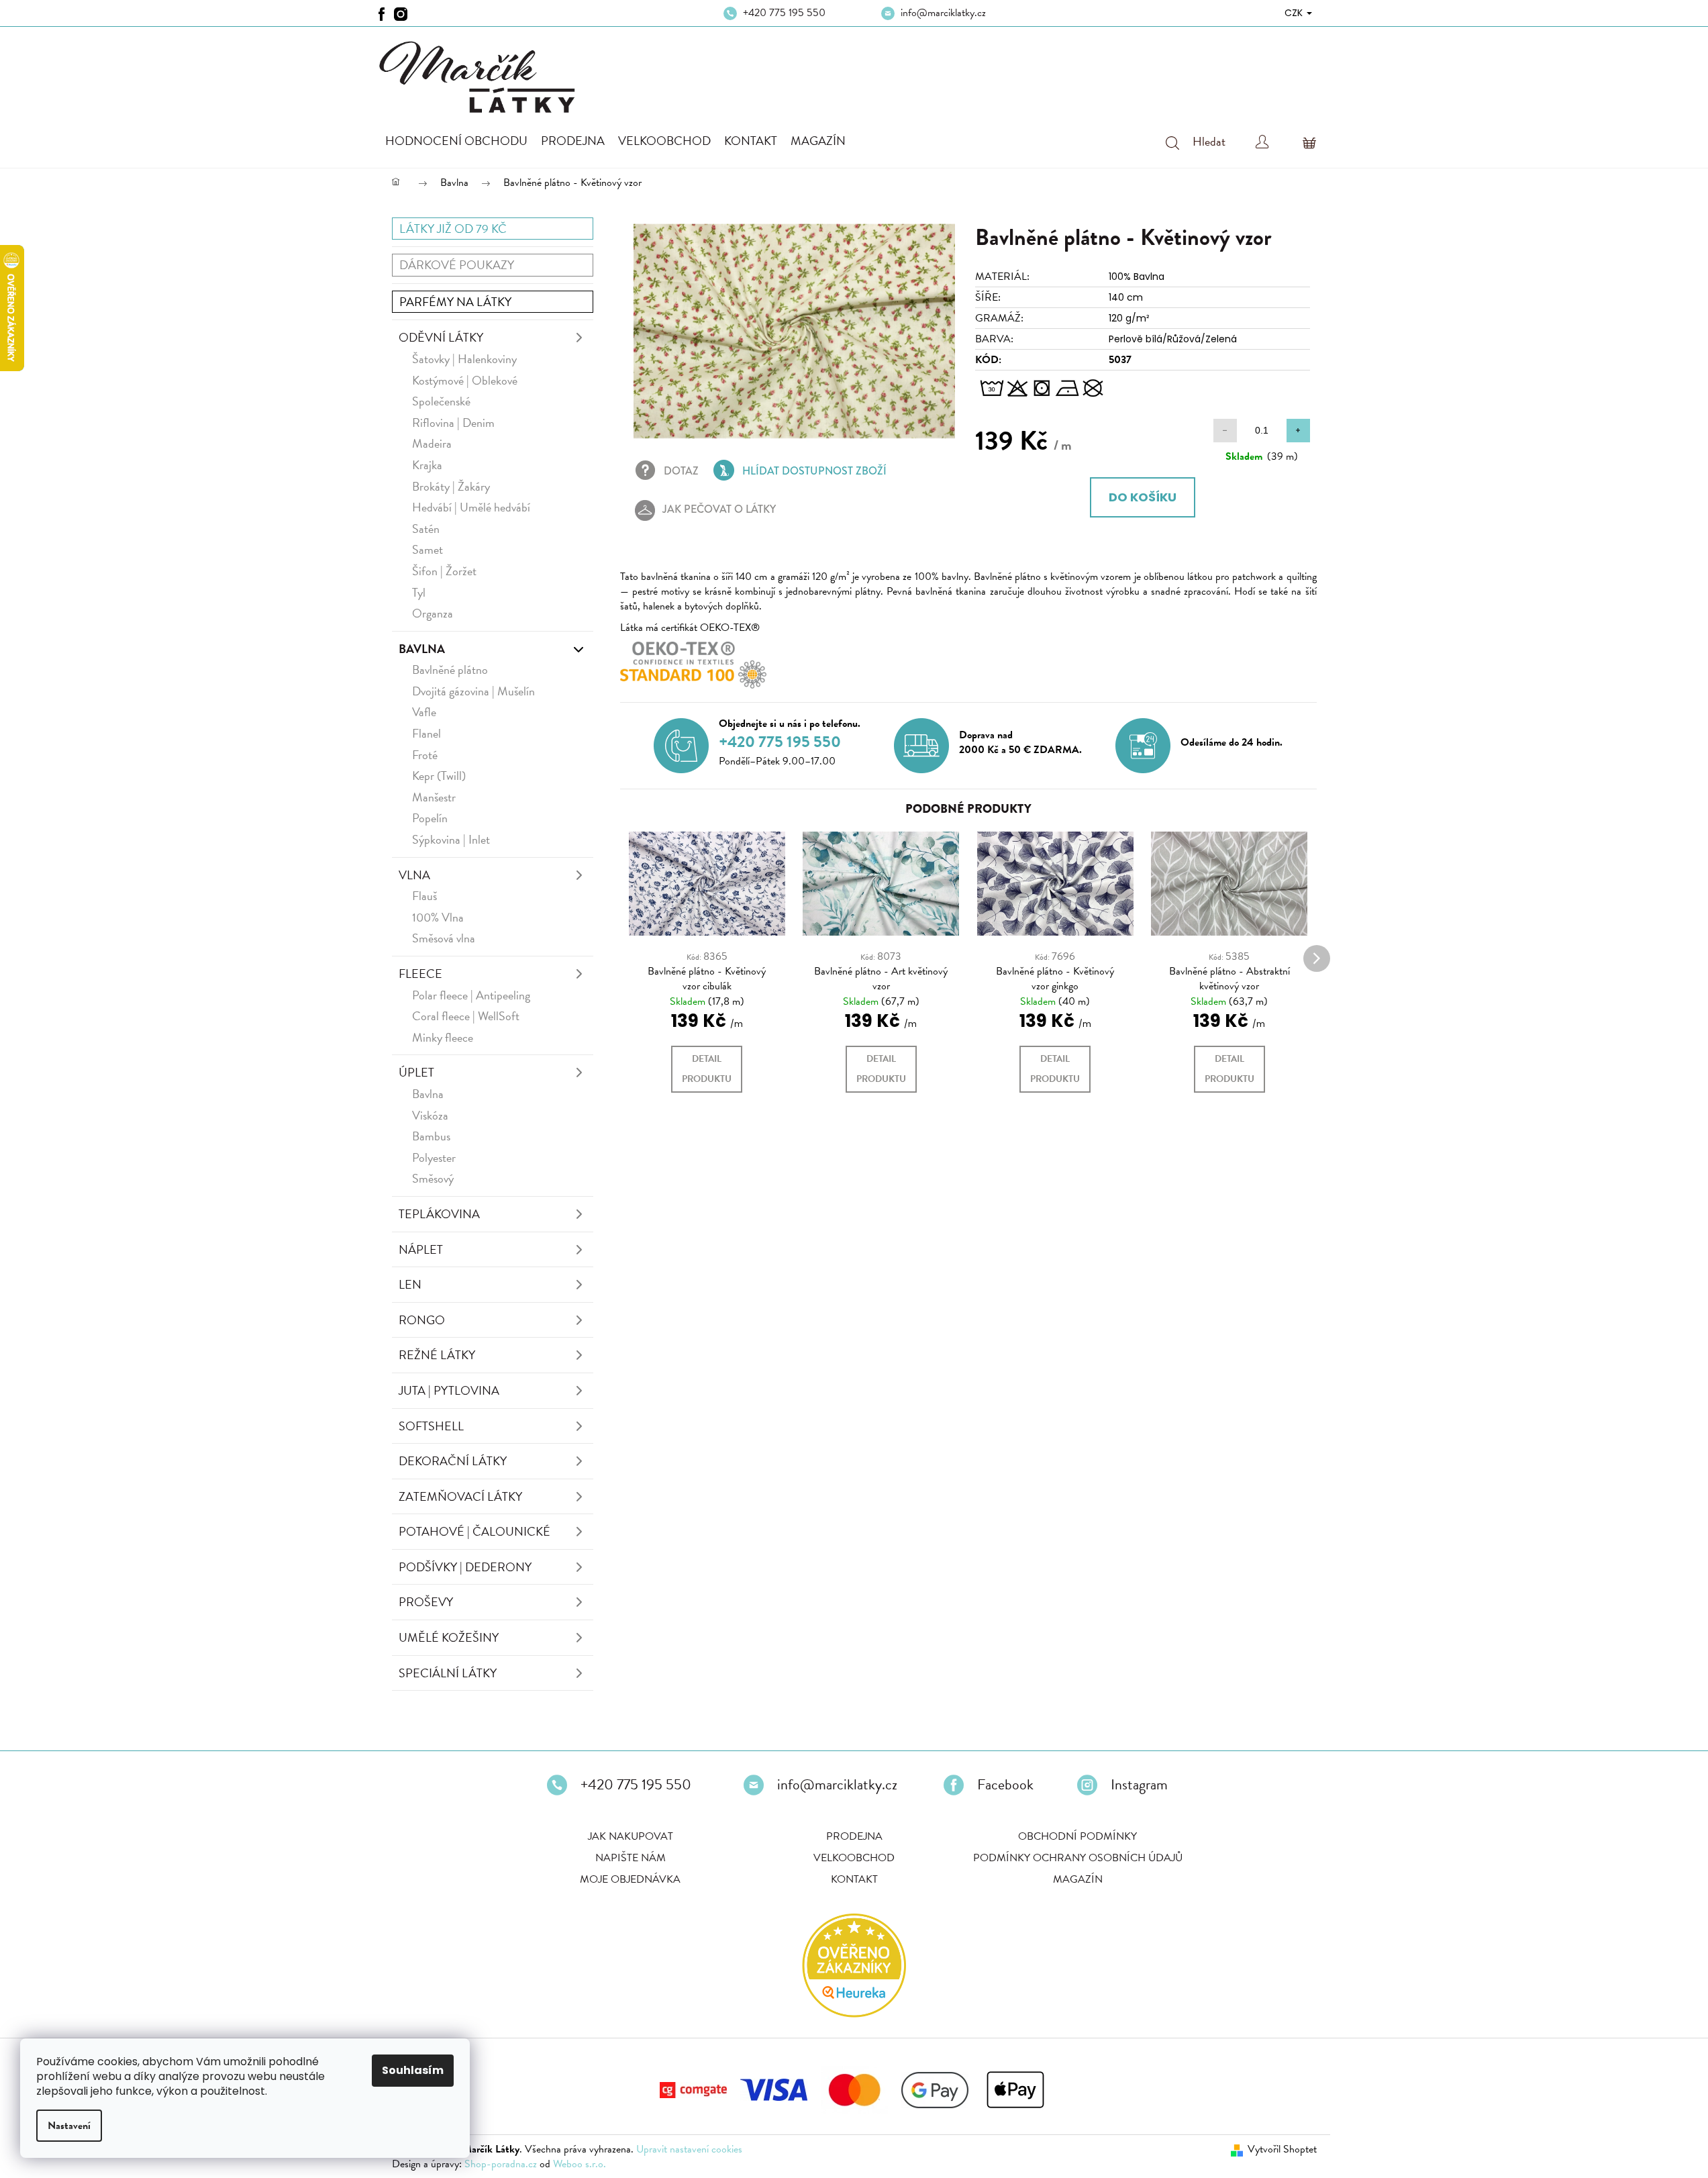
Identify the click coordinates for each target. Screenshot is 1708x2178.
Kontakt (854, 1879)
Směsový (433, 1178)
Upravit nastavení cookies (689, 2149)
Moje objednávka (630, 1879)
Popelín (430, 818)
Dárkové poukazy (457, 265)
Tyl (419, 592)
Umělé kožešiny (449, 1637)
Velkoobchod (854, 1858)
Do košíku (1143, 497)
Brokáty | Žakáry (451, 486)
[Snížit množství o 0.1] (1225, 431)
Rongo (422, 1320)
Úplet (416, 1072)
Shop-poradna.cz (501, 2164)
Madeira (432, 443)
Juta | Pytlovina (449, 1390)
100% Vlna (438, 917)
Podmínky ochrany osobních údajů (1078, 1858)
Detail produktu (707, 1069)
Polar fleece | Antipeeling (471, 995)
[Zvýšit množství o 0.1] (1298, 431)
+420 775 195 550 (784, 13)
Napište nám (631, 1858)
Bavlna (422, 649)
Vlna (414, 875)
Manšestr (434, 797)
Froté (425, 755)
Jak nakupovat (631, 1836)
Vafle (424, 712)
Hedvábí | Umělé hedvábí (471, 507)
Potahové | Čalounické (474, 1531)
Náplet (421, 1249)
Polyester (434, 1157)
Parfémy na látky (455, 302)
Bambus (431, 1136)
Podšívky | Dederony (465, 1567)
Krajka (427, 465)
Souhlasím (413, 2070)
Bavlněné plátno (450, 670)
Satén (426, 529)
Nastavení (69, 2126)
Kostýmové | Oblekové (465, 380)
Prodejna (854, 1836)
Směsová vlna (444, 938)
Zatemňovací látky (460, 1496)
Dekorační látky (453, 1461)
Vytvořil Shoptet (1282, 2149)
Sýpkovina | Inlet (451, 839)
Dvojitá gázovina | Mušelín (473, 691)
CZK (1295, 13)
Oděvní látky (441, 337)
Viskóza (430, 1115)
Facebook (1005, 1785)
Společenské (441, 401)
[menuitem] (456, 141)
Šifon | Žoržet (444, 571)
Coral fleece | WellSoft (466, 1016)
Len (410, 1284)
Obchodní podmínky (1077, 1836)
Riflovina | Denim (453, 423)
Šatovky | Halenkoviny (464, 359)
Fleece (420, 974)
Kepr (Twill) (439, 776)
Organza (433, 613)
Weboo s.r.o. (580, 2164)
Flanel (426, 733)
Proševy (426, 1602)
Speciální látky (448, 1673)
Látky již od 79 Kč (453, 229)
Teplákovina (439, 1214)
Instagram (1139, 1785)
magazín (1078, 1879)
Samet (428, 549)
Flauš (424, 896)
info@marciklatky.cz (943, 13)
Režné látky (437, 1355)
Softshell (431, 1426)
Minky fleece (443, 1037)
